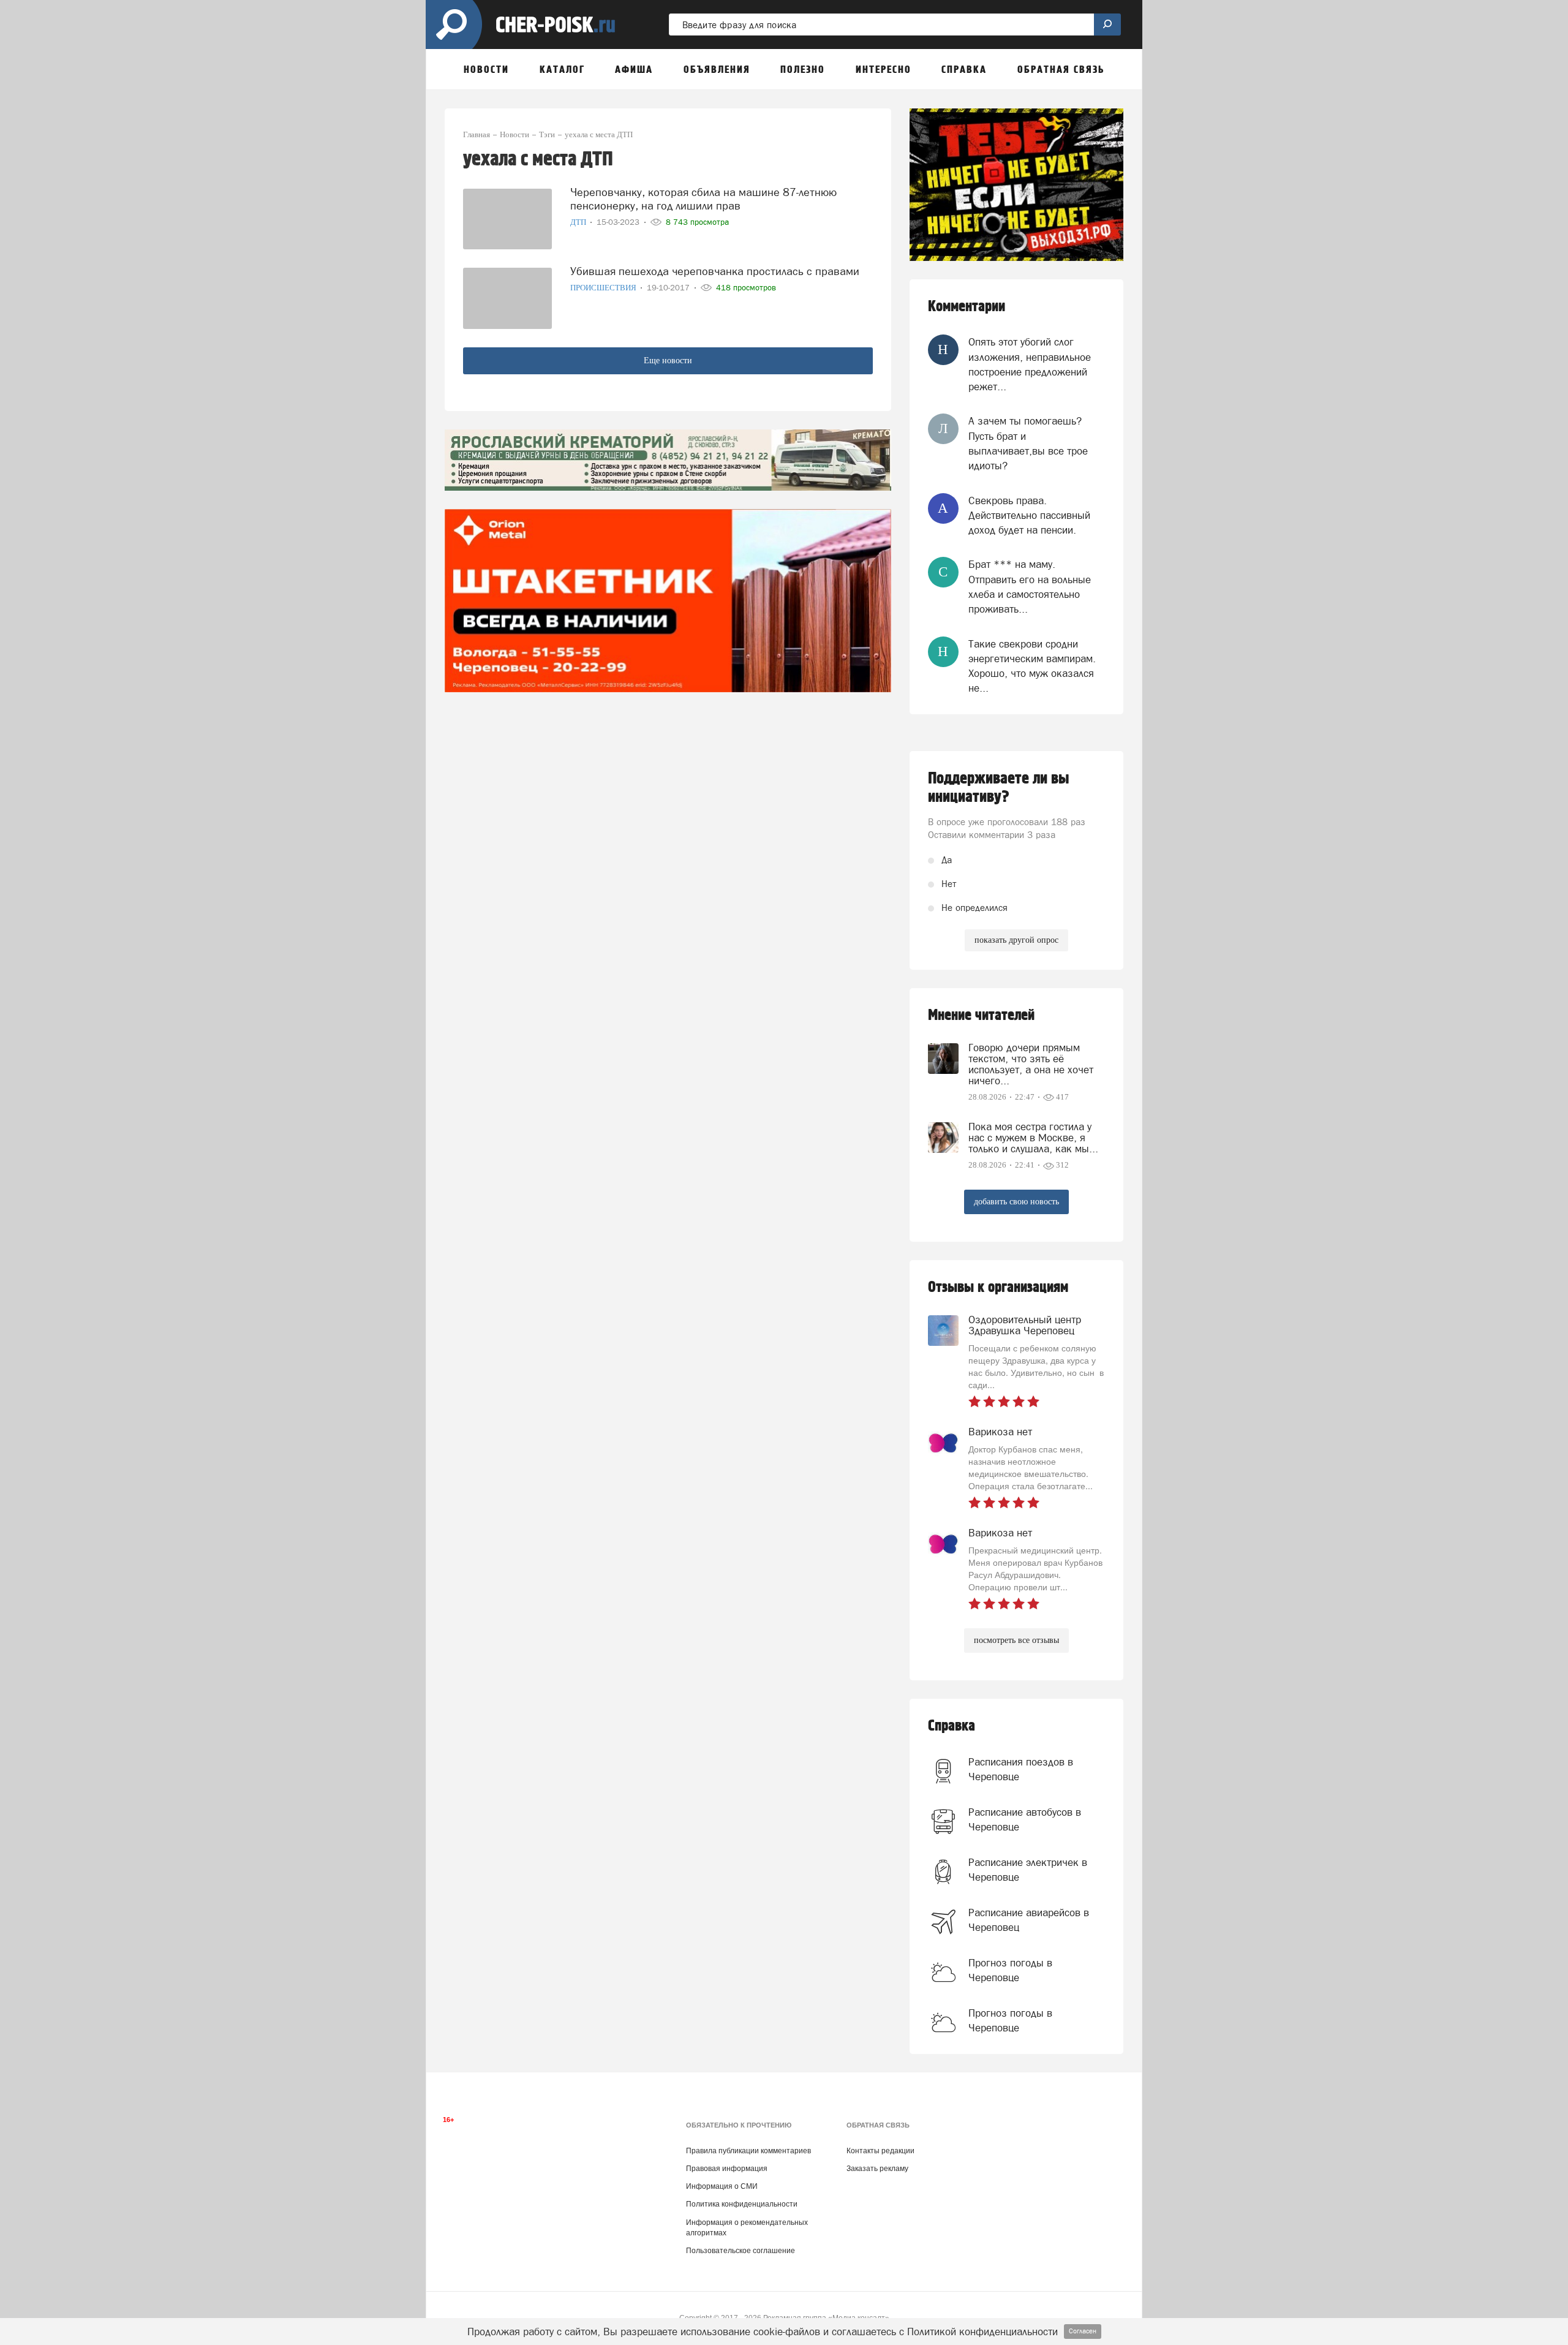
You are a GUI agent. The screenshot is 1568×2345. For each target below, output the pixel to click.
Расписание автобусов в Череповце (1025, 1819)
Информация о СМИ (722, 2186)
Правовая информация (727, 2169)
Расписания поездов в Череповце (1021, 1769)
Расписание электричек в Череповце (1028, 1870)
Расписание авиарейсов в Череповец (1029, 1920)
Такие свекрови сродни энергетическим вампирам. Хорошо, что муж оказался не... (1032, 666)
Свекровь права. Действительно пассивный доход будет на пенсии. (1029, 515)
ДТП (579, 222)
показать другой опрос (1016, 940)
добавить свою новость (1016, 1202)
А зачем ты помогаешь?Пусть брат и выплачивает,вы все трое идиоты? (1028, 443)
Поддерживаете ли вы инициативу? (999, 788)
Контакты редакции (880, 2151)
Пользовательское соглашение (741, 2251)
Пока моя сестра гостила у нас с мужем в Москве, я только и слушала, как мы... (1033, 1138)
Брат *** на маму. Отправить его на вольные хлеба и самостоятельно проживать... (1030, 587)
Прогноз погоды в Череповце (1010, 1970)
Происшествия (604, 288)
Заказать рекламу (877, 2169)
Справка (952, 1726)
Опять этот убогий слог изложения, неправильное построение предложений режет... (1030, 364)
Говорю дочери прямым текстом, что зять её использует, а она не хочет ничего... (1031, 1064)
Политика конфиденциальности (742, 2204)
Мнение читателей (981, 1015)
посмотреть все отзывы (1016, 1640)
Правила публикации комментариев (748, 2151)
